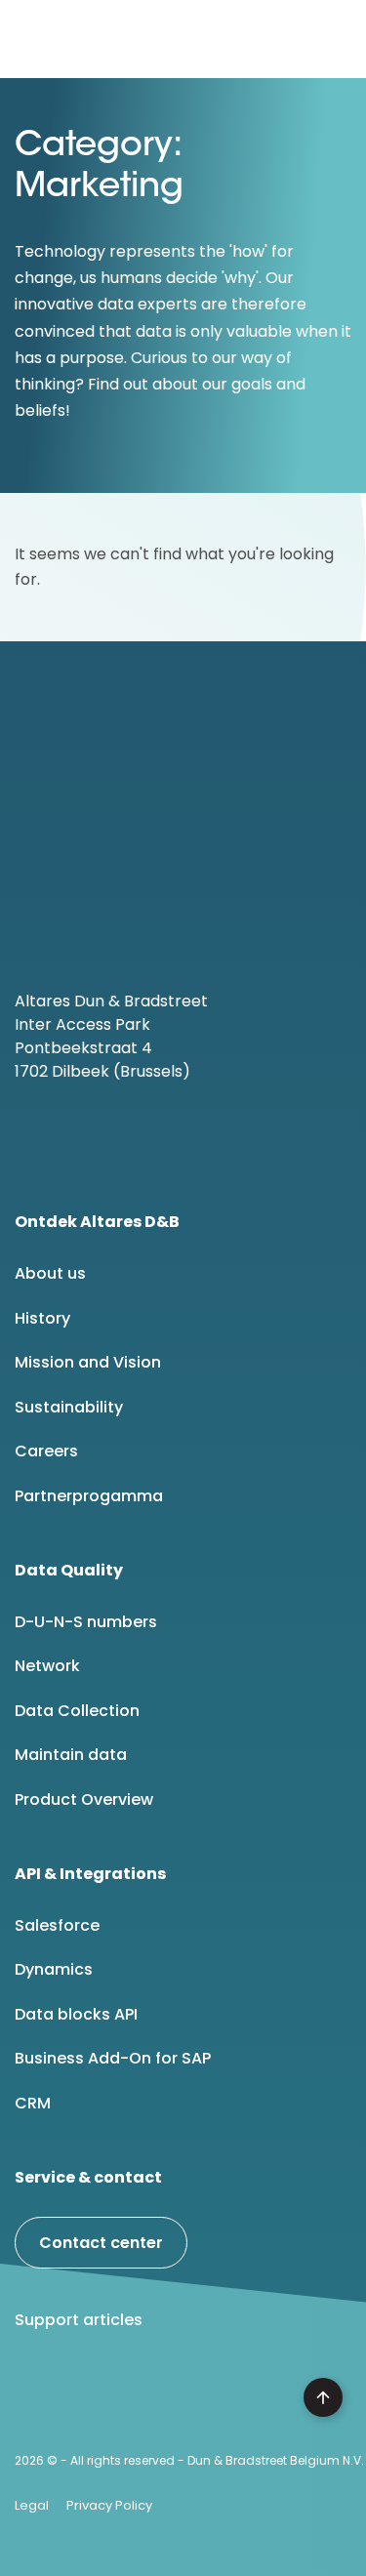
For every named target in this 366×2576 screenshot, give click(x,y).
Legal (32, 2505)
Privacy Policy (109, 2505)
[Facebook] (88, 2394)
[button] (335, 40)
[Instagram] (187, 2394)
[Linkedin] (38, 2394)
